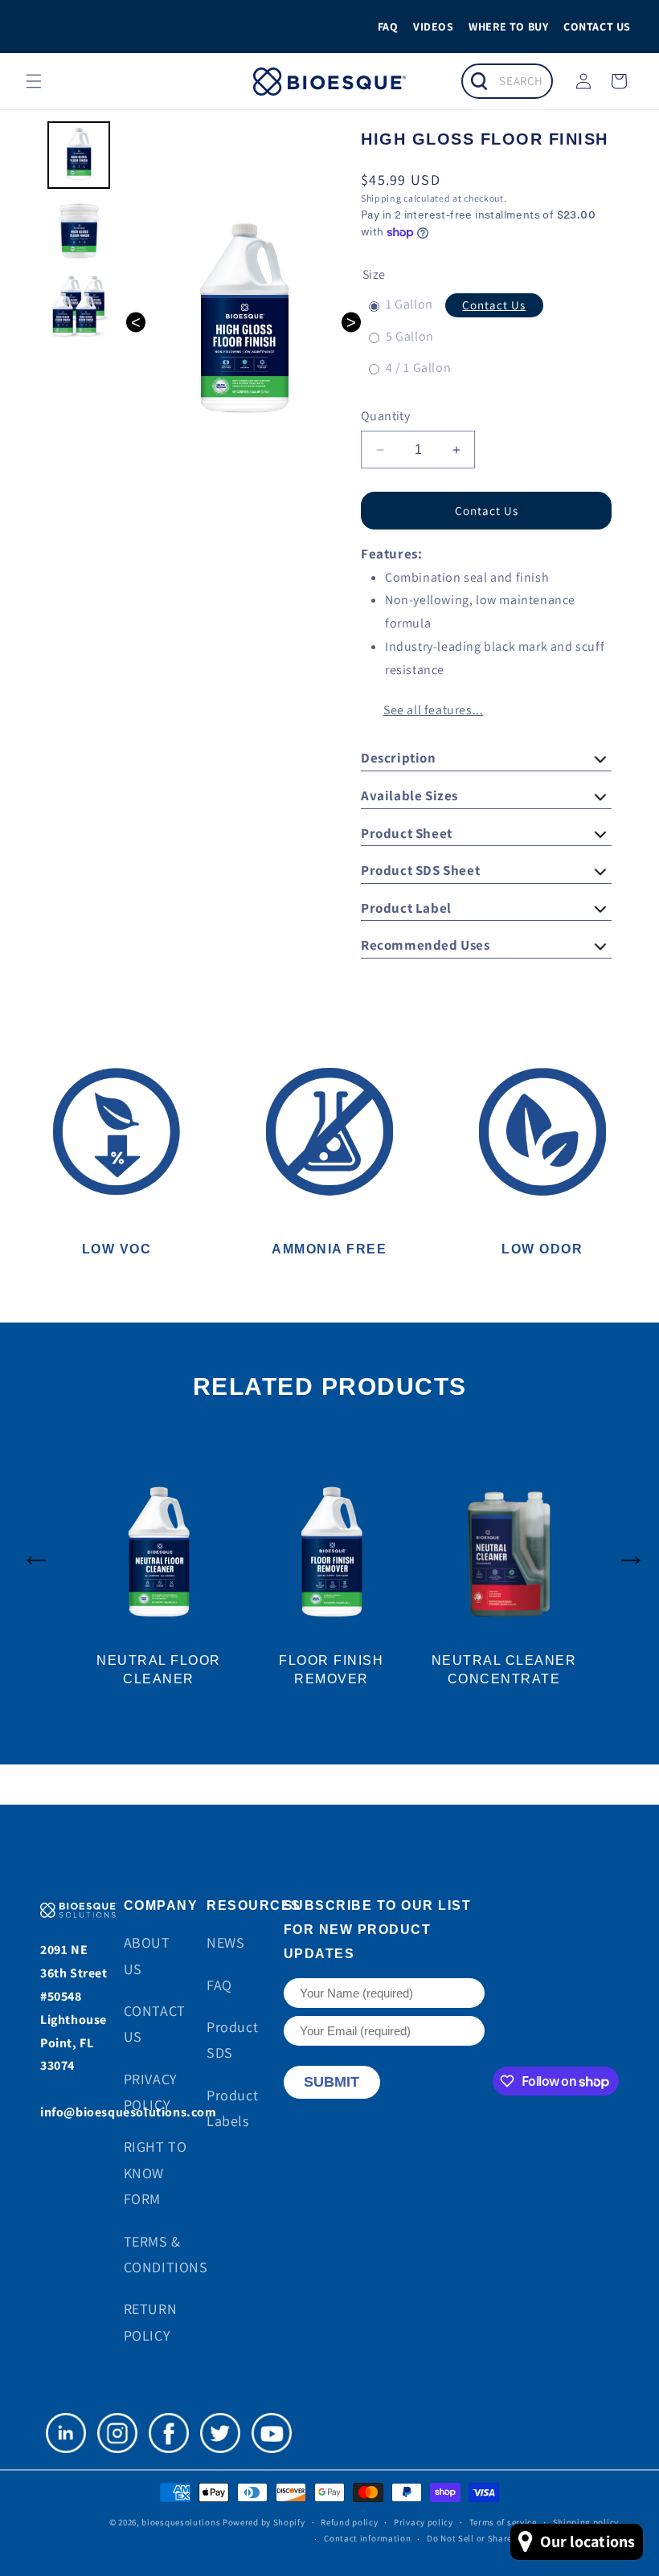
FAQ (388, 27)
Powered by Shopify (264, 2522)
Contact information (367, 2538)
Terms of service (503, 2522)
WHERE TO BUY (508, 27)
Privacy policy (424, 2522)
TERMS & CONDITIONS (166, 2254)
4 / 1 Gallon (418, 369)
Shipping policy (586, 2522)
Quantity (385, 416)
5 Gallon (410, 338)
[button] (34, 81)
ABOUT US (147, 1955)
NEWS (225, 1942)
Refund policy (349, 2522)
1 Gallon (409, 306)
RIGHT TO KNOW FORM (156, 2173)
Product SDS (232, 2040)
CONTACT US (597, 27)
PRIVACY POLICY (150, 2092)
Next (631, 1547)
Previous (28, 1547)
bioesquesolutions (181, 2522)
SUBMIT (332, 2082)
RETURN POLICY (151, 2322)
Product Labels (232, 2108)
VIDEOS (434, 27)
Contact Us (494, 305)
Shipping (381, 198)
